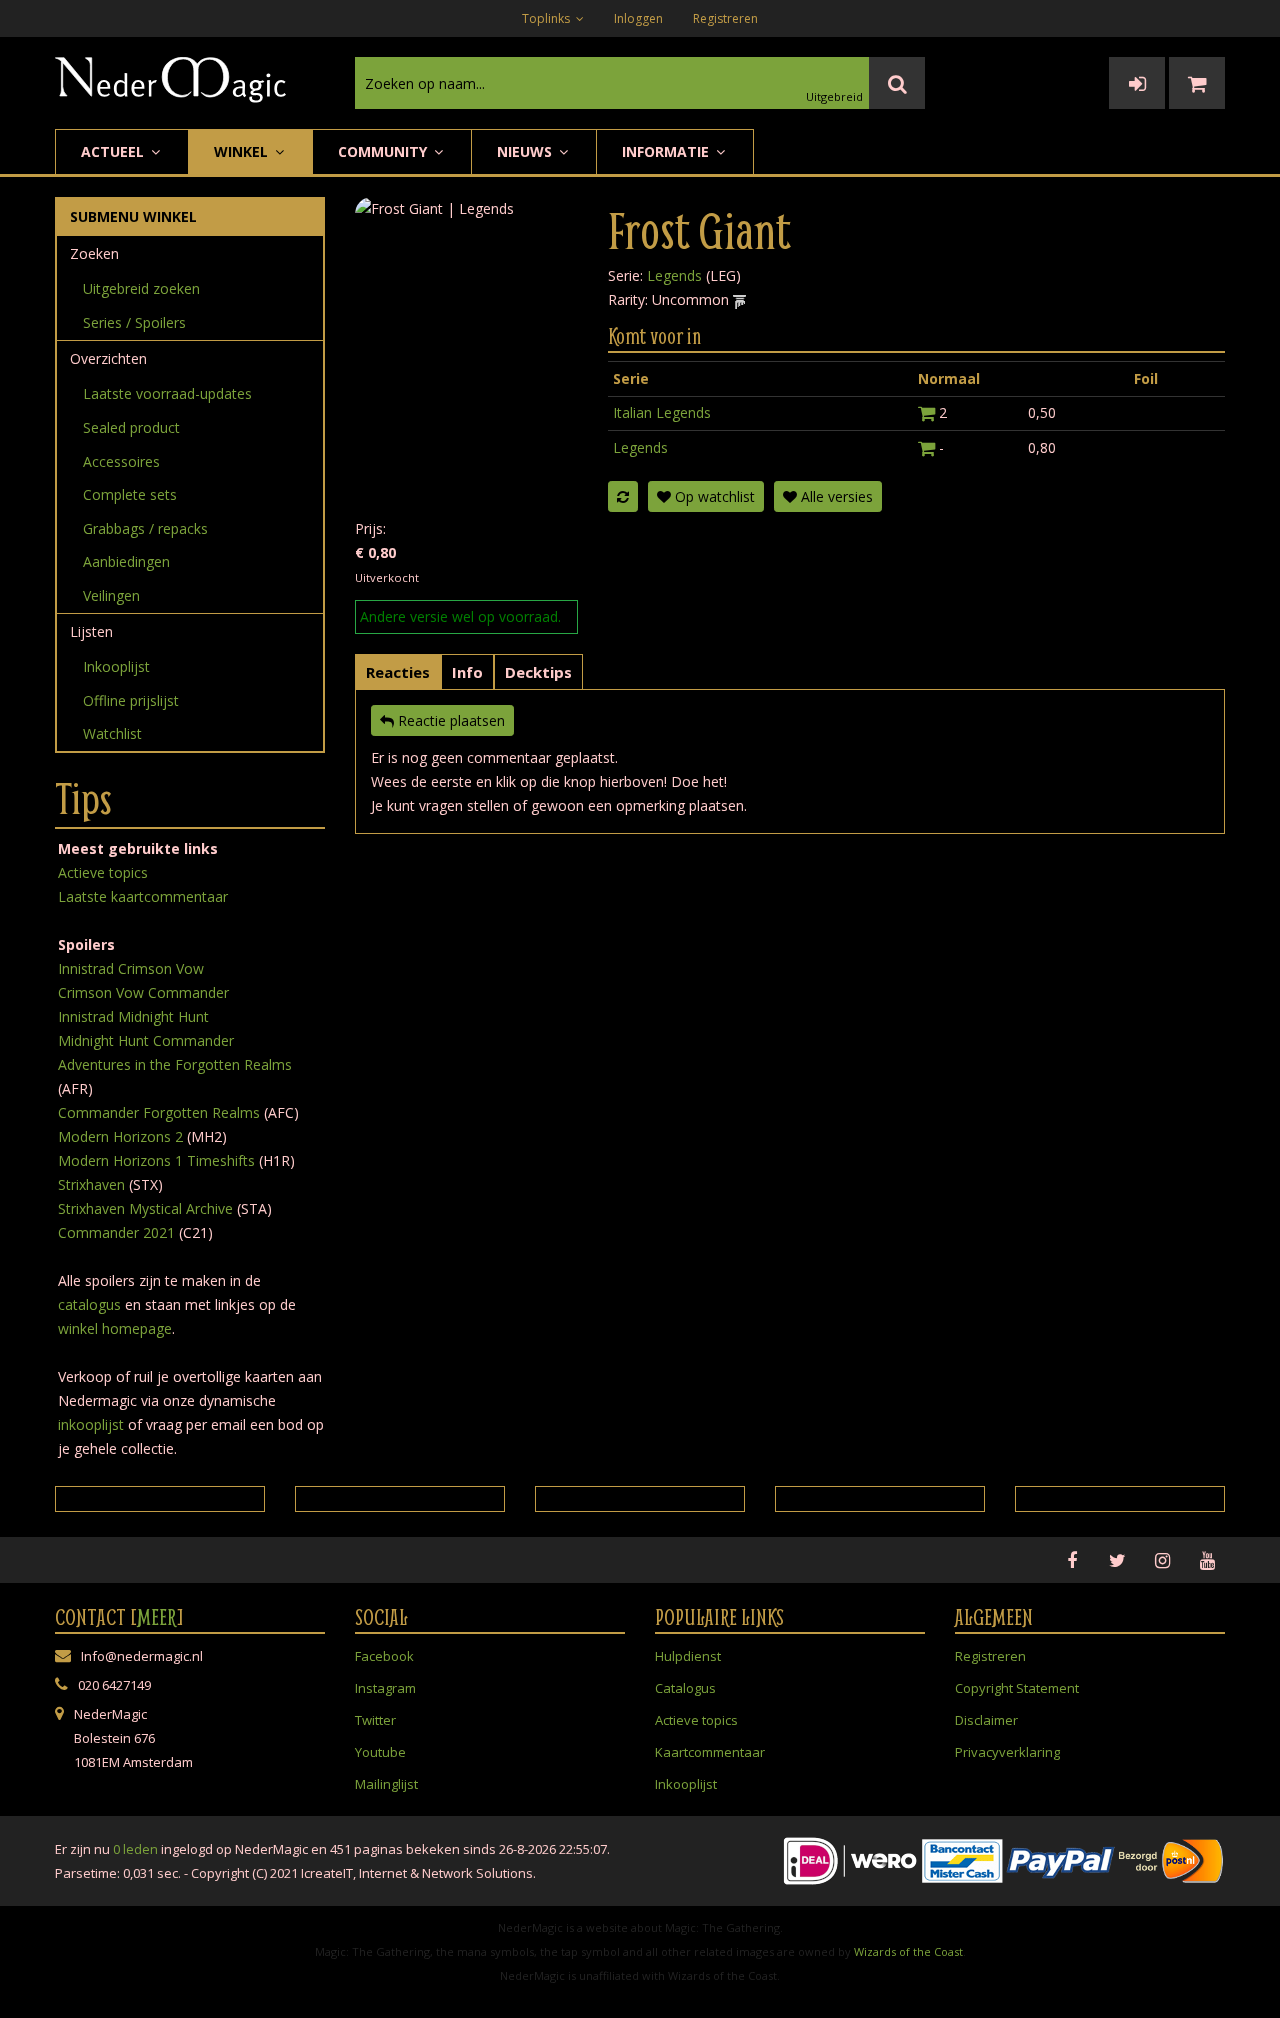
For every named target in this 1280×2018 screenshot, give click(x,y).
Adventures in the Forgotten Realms (175, 1064)
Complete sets (130, 494)
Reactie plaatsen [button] (449, 720)
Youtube (380, 1752)
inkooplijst (91, 1424)
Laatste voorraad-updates (167, 393)
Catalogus (685, 1688)
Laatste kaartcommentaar (143, 896)
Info (467, 672)
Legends (674, 275)
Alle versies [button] (835, 496)
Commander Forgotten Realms (159, 1112)
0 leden (135, 1849)
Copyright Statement (1017, 1688)
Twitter (375, 1720)
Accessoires (121, 461)
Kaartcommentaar (710, 1752)
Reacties (398, 672)
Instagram (385, 1688)
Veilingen (111, 595)
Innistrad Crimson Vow (131, 968)
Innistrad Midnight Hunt (133, 1016)
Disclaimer (986, 1720)
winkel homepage (115, 1328)
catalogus (89, 1304)
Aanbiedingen (126, 561)
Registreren (725, 18)
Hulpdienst (688, 1656)
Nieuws (526, 151)
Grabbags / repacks (145, 528)
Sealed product (131, 427)
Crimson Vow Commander (143, 992)
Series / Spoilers (134, 322)
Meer (157, 1617)
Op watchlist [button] (713, 496)
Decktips (538, 672)
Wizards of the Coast (908, 1951)
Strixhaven (91, 1184)
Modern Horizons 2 (120, 1136)
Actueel (114, 151)
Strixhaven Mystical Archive (145, 1208)
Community (384, 151)
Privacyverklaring (1007, 1752)
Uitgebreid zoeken (141, 288)
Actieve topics (103, 872)
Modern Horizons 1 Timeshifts (156, 1160)
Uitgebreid (834, 96)
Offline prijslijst (131, 700)
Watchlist (112, 733)
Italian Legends (662, 412)
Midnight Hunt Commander (146, 1040)
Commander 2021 (116, 1232)
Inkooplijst (116, 666)
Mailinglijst (386, 1784)
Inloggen (638, 18)
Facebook (384, 1656)
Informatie (667, 151)
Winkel (243, 151)
